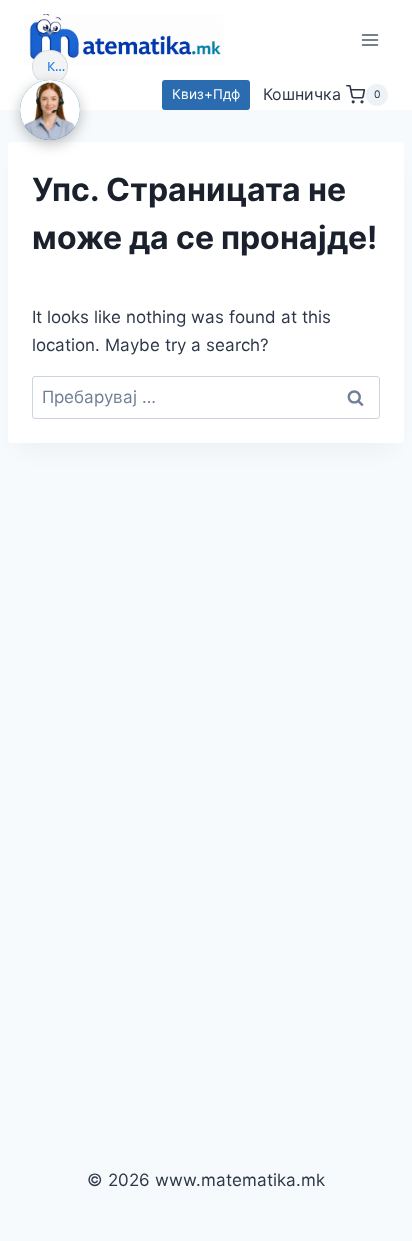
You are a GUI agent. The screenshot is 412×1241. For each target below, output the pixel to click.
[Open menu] (369, 39)
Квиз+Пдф (206, 94)
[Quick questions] (50, 31)
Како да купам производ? (57, 66)
